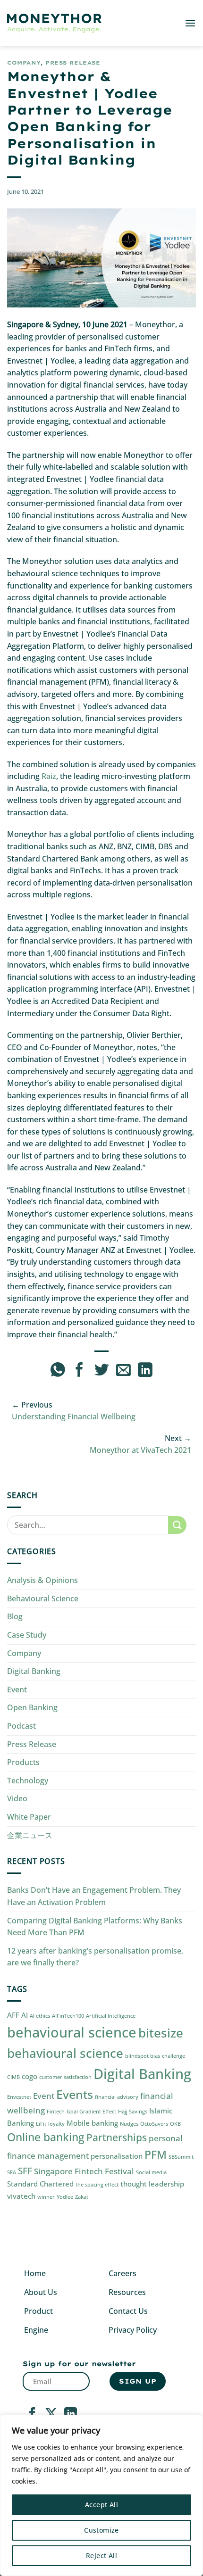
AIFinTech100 (68, 2016)
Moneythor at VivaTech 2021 (140, 1450)
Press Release (73, 63)
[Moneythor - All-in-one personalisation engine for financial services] (54, 23)
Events (75, 2094)
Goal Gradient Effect (91, 2112)
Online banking (46, 2137)
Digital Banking (34, 1671)
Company (24, 63)
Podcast (21, 1726)
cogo (30, 2076)
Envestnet (19, 2097)
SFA (12, 2172)
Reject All (101, 2555)
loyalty (56, 2124)
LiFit (41, 2124)
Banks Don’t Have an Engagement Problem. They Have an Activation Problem (94, 1896)
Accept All (101, 2505)
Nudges (129, 2124)
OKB (175, 2124)
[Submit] (177, 1525)
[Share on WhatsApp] (58, 1371)
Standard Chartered (40, 2184)
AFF (13, 2015)
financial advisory (117, 2097)
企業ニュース (30, 1835)
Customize (101, 2530)
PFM (156, 2155)
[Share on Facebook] (80, 1371)
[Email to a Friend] (123, 1371)
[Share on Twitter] (102, 1371)
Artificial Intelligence (111, 2016)
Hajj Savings (133, 2112)
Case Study (27, 1635)
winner (46, 2197)
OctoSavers (154, 2124)
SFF (25, 2171)
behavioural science (72, 2032)
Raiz (49, 776)
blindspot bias (143, 2056)
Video (17, 1798)
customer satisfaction (65, 2077)
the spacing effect (97, 2185)
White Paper (29, 1817)
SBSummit (181, 2157)
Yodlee (65, 2197)
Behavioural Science (43, 1599)
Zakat (82, 2197)
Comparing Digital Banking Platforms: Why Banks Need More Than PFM (95, 1927)
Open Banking (32, 1707)
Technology (28, 1781)
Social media (151, 2172)
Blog (15, 1616)
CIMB (13, 2077)
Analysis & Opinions (42, 1580)
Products (23, 1762)
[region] (101, 2495)
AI (25, 2015)
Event (17, 1690)
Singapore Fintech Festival (84, 2171)
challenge (173, 2056)
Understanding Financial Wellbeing (74, 1416)
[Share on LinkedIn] (145, 1371)
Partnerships (117, 2137)
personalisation (117, 2156)
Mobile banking (92, 2123)
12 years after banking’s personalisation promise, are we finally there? (95, 1957)
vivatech (21, 2196)
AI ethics (40, 2016)
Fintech (56, 2112)
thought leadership (152, 2184)
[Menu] (190, 23)
